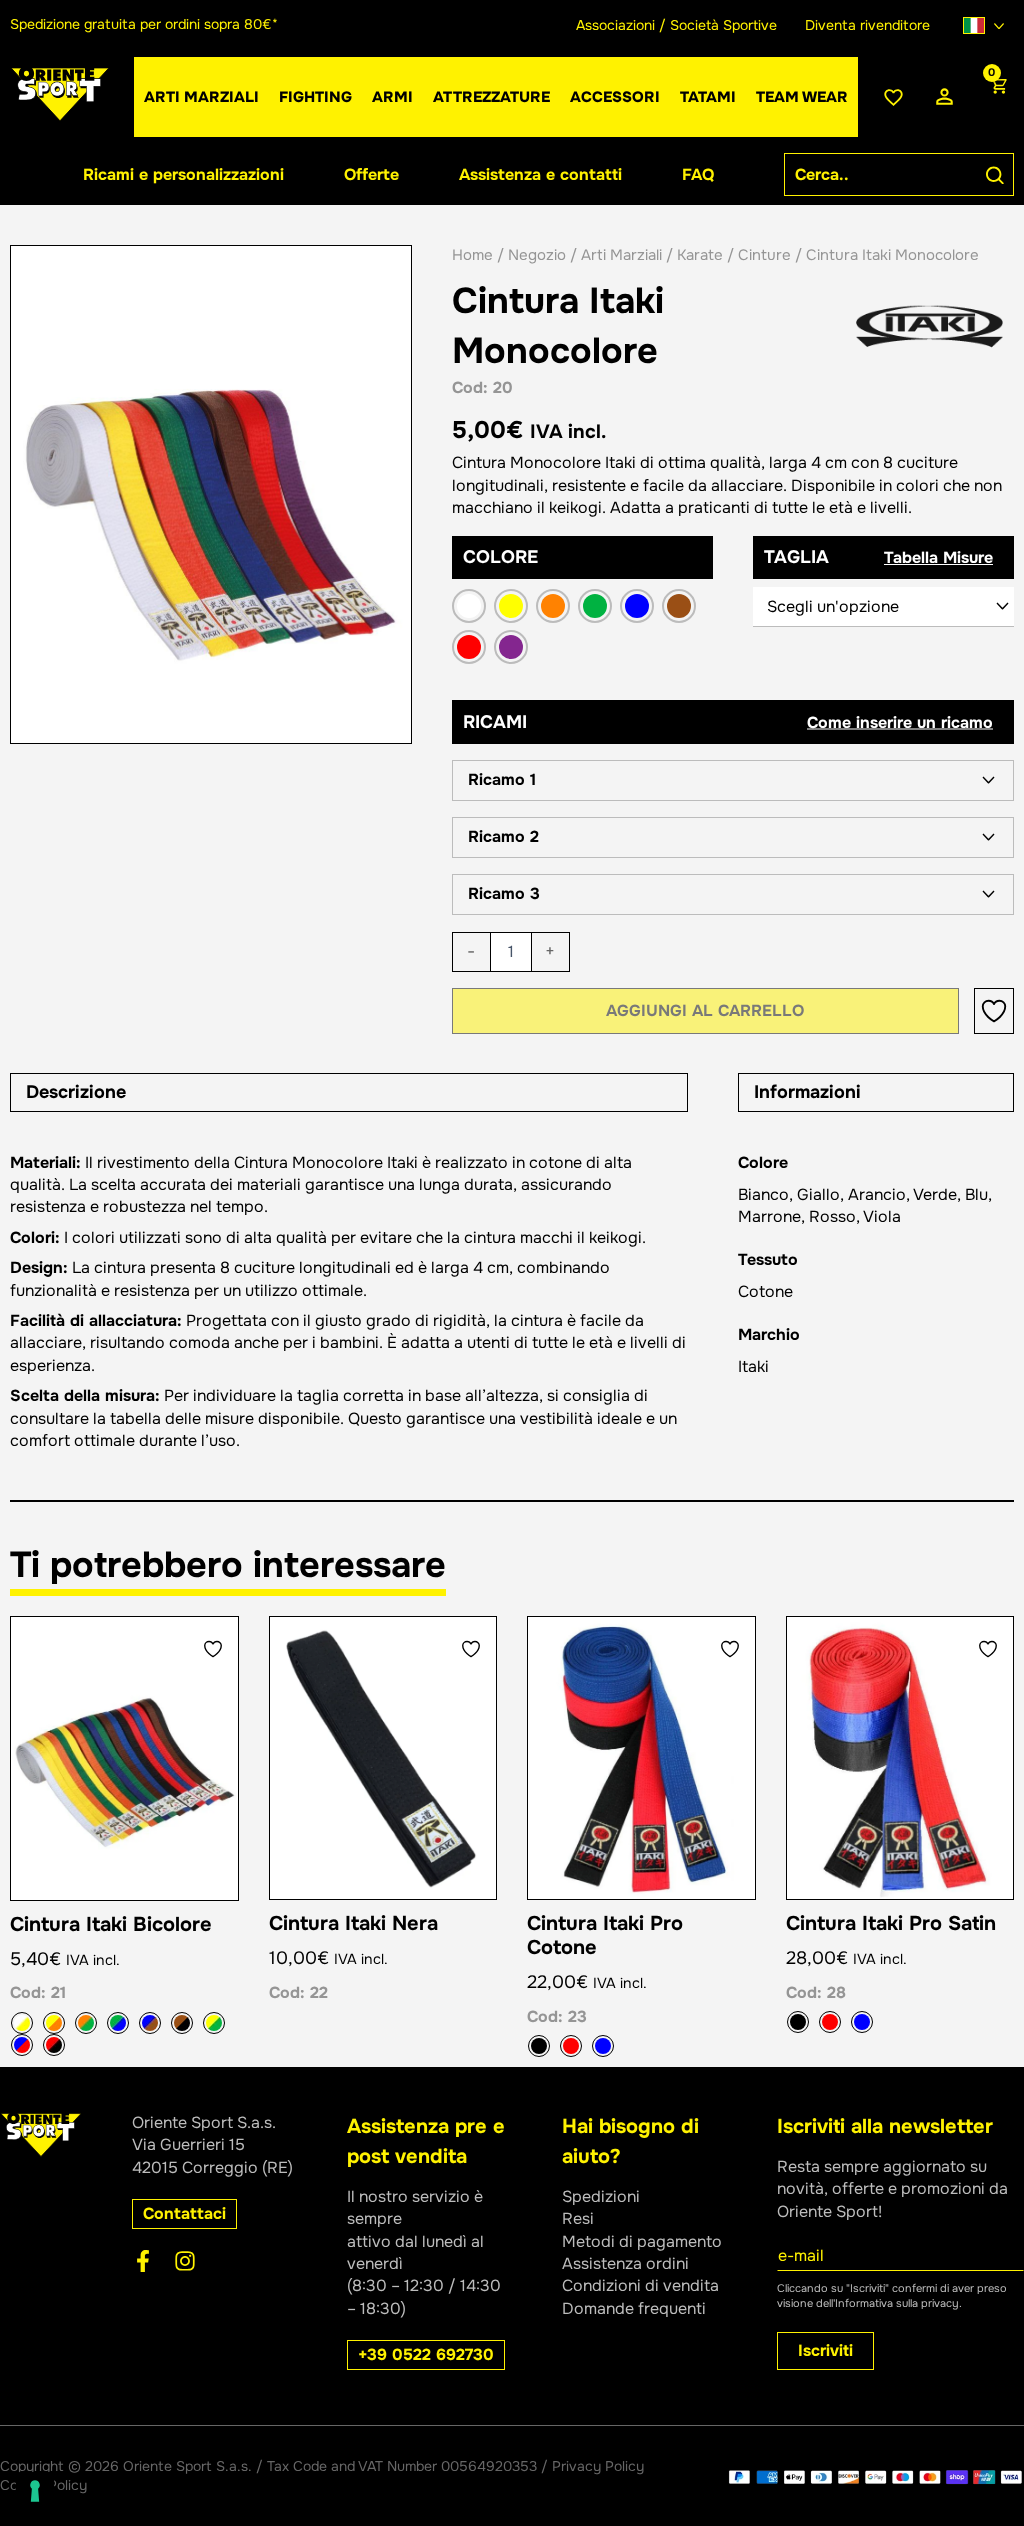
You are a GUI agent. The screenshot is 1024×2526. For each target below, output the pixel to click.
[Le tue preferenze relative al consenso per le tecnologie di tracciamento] (35, 2491)
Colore (500, 557)
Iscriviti (825, 2350)
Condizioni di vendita (640, 2285)
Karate (700, 255)
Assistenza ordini (625, 2263)
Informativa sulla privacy (897, 2303)
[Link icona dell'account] (944, 97)
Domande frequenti (634, 2308)
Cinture (764, 255)
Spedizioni (601, 2196)
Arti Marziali (621, 255)
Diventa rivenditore (867, 25)
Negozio (537, 255)
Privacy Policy (598, 2466)
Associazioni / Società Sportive (676, 25)
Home (472, 255)
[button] (733, 780)
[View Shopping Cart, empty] (997, 97)
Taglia (796, 557)
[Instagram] (185, 2261)
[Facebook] (143, 2261)
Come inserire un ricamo (900, 721)
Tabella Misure (938, 557)
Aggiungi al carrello (705, 1010)
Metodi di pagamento (642, 2241)
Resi (578, 2218)
